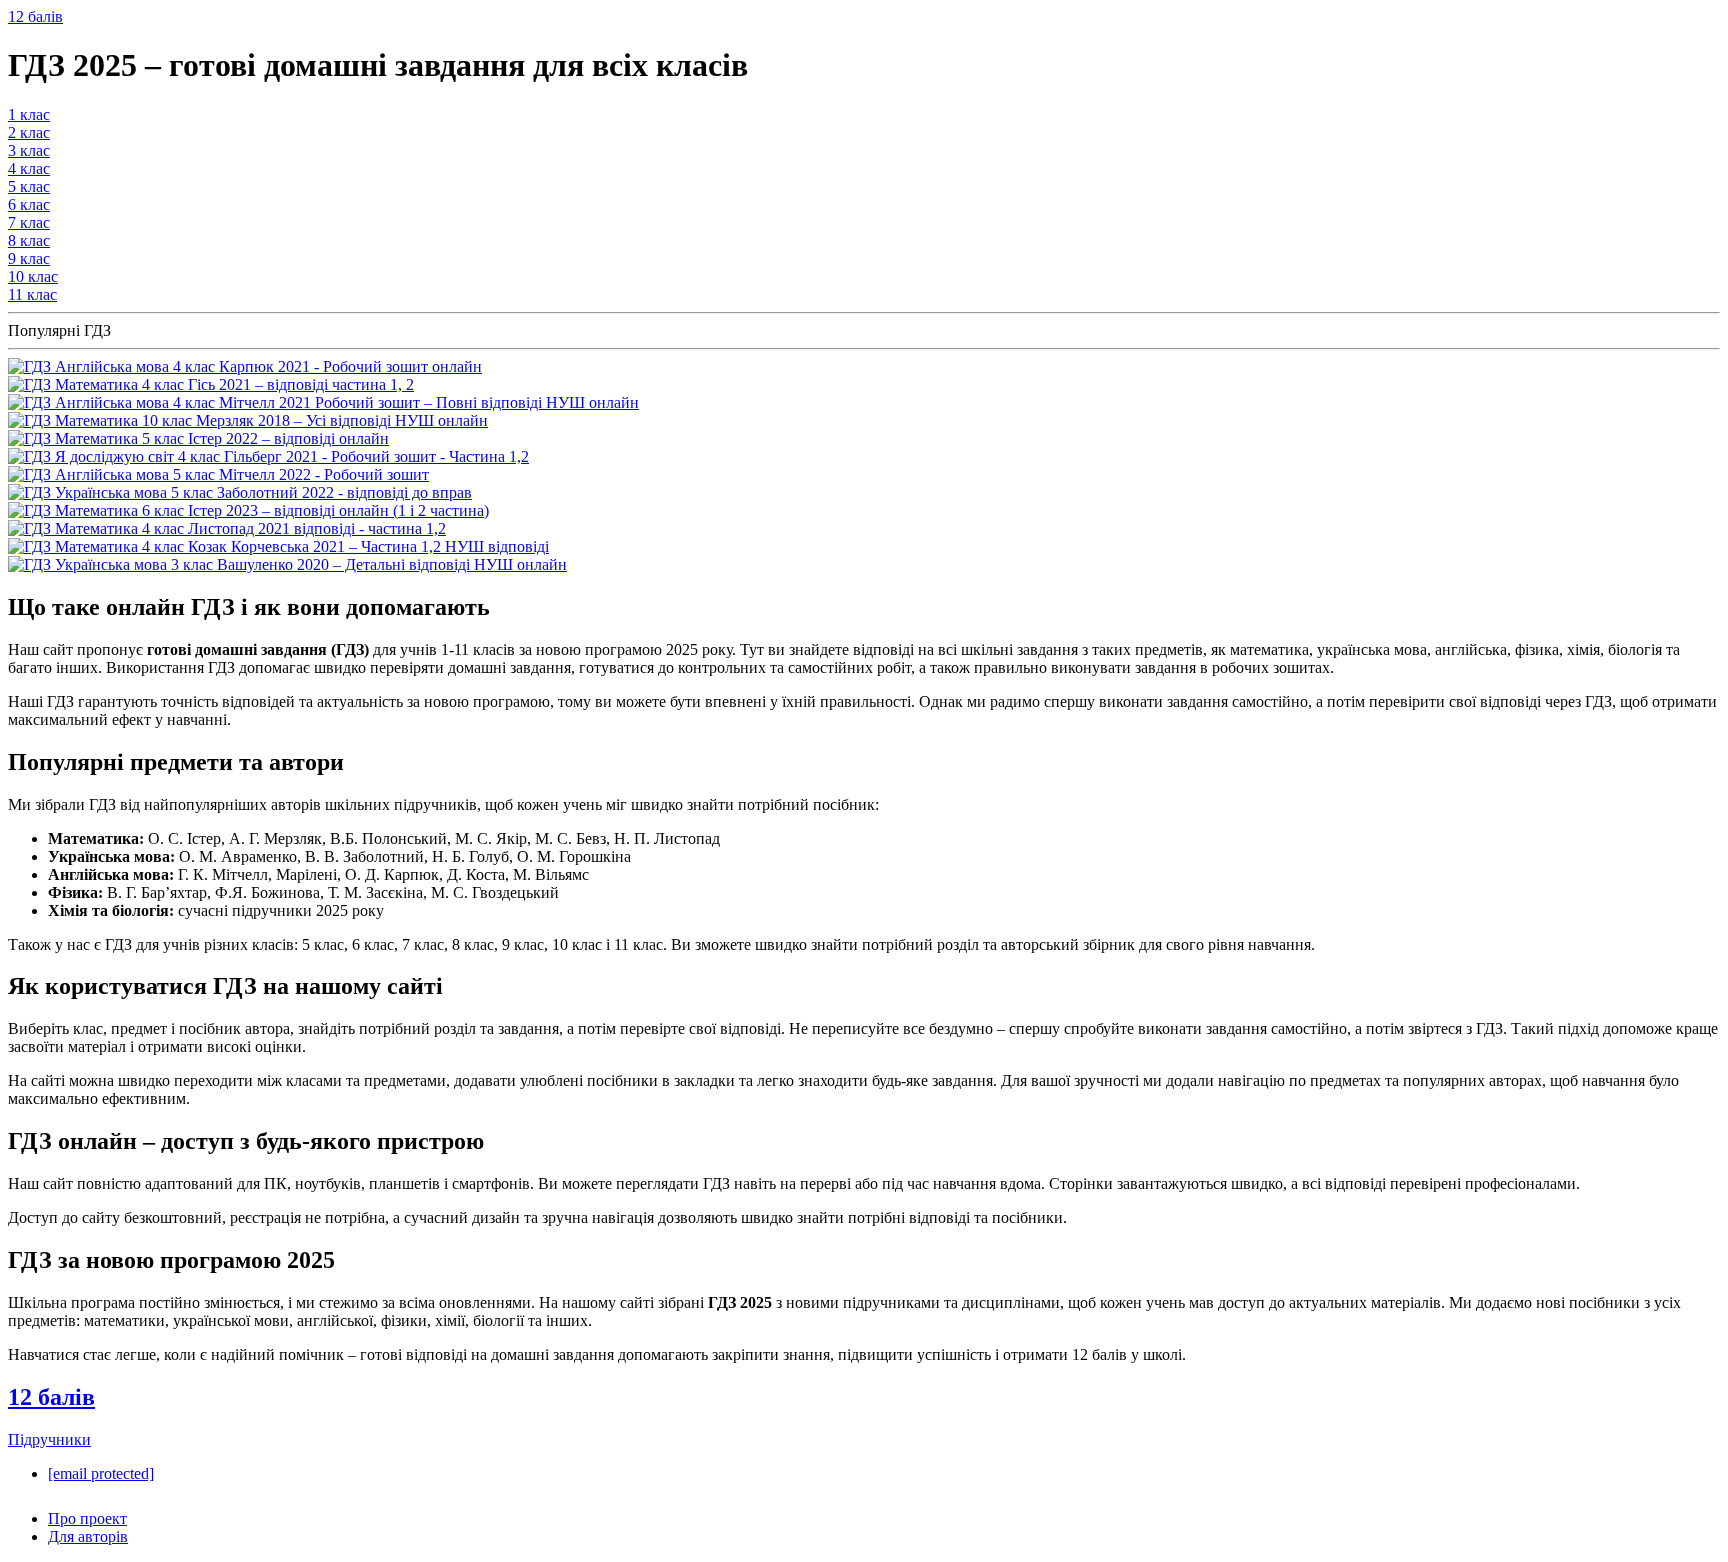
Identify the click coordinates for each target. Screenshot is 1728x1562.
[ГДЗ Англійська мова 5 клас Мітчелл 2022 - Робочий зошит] (218, 474)
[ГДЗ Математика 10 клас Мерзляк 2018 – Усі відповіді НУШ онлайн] (248, 420)
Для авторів (88, 1536)
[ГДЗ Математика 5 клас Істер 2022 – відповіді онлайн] (198, 438)
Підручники (49, 1439)
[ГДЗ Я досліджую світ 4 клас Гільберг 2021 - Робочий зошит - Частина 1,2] (268, 456)
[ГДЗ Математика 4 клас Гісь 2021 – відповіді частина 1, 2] (211, 384)
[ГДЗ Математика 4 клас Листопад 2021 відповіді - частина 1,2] (227, 528)
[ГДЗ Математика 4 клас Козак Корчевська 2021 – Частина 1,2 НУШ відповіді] (278, 546)
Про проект (87, 1518)
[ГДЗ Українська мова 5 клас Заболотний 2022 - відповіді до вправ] (240, 492)
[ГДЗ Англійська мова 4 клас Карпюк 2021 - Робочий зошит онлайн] (245, 366)
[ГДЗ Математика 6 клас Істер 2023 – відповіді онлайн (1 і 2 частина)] (248, 510)
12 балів (35, 16)
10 (33, 276)
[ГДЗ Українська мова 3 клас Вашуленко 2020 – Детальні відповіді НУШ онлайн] (287, 564)
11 (32, 294)
